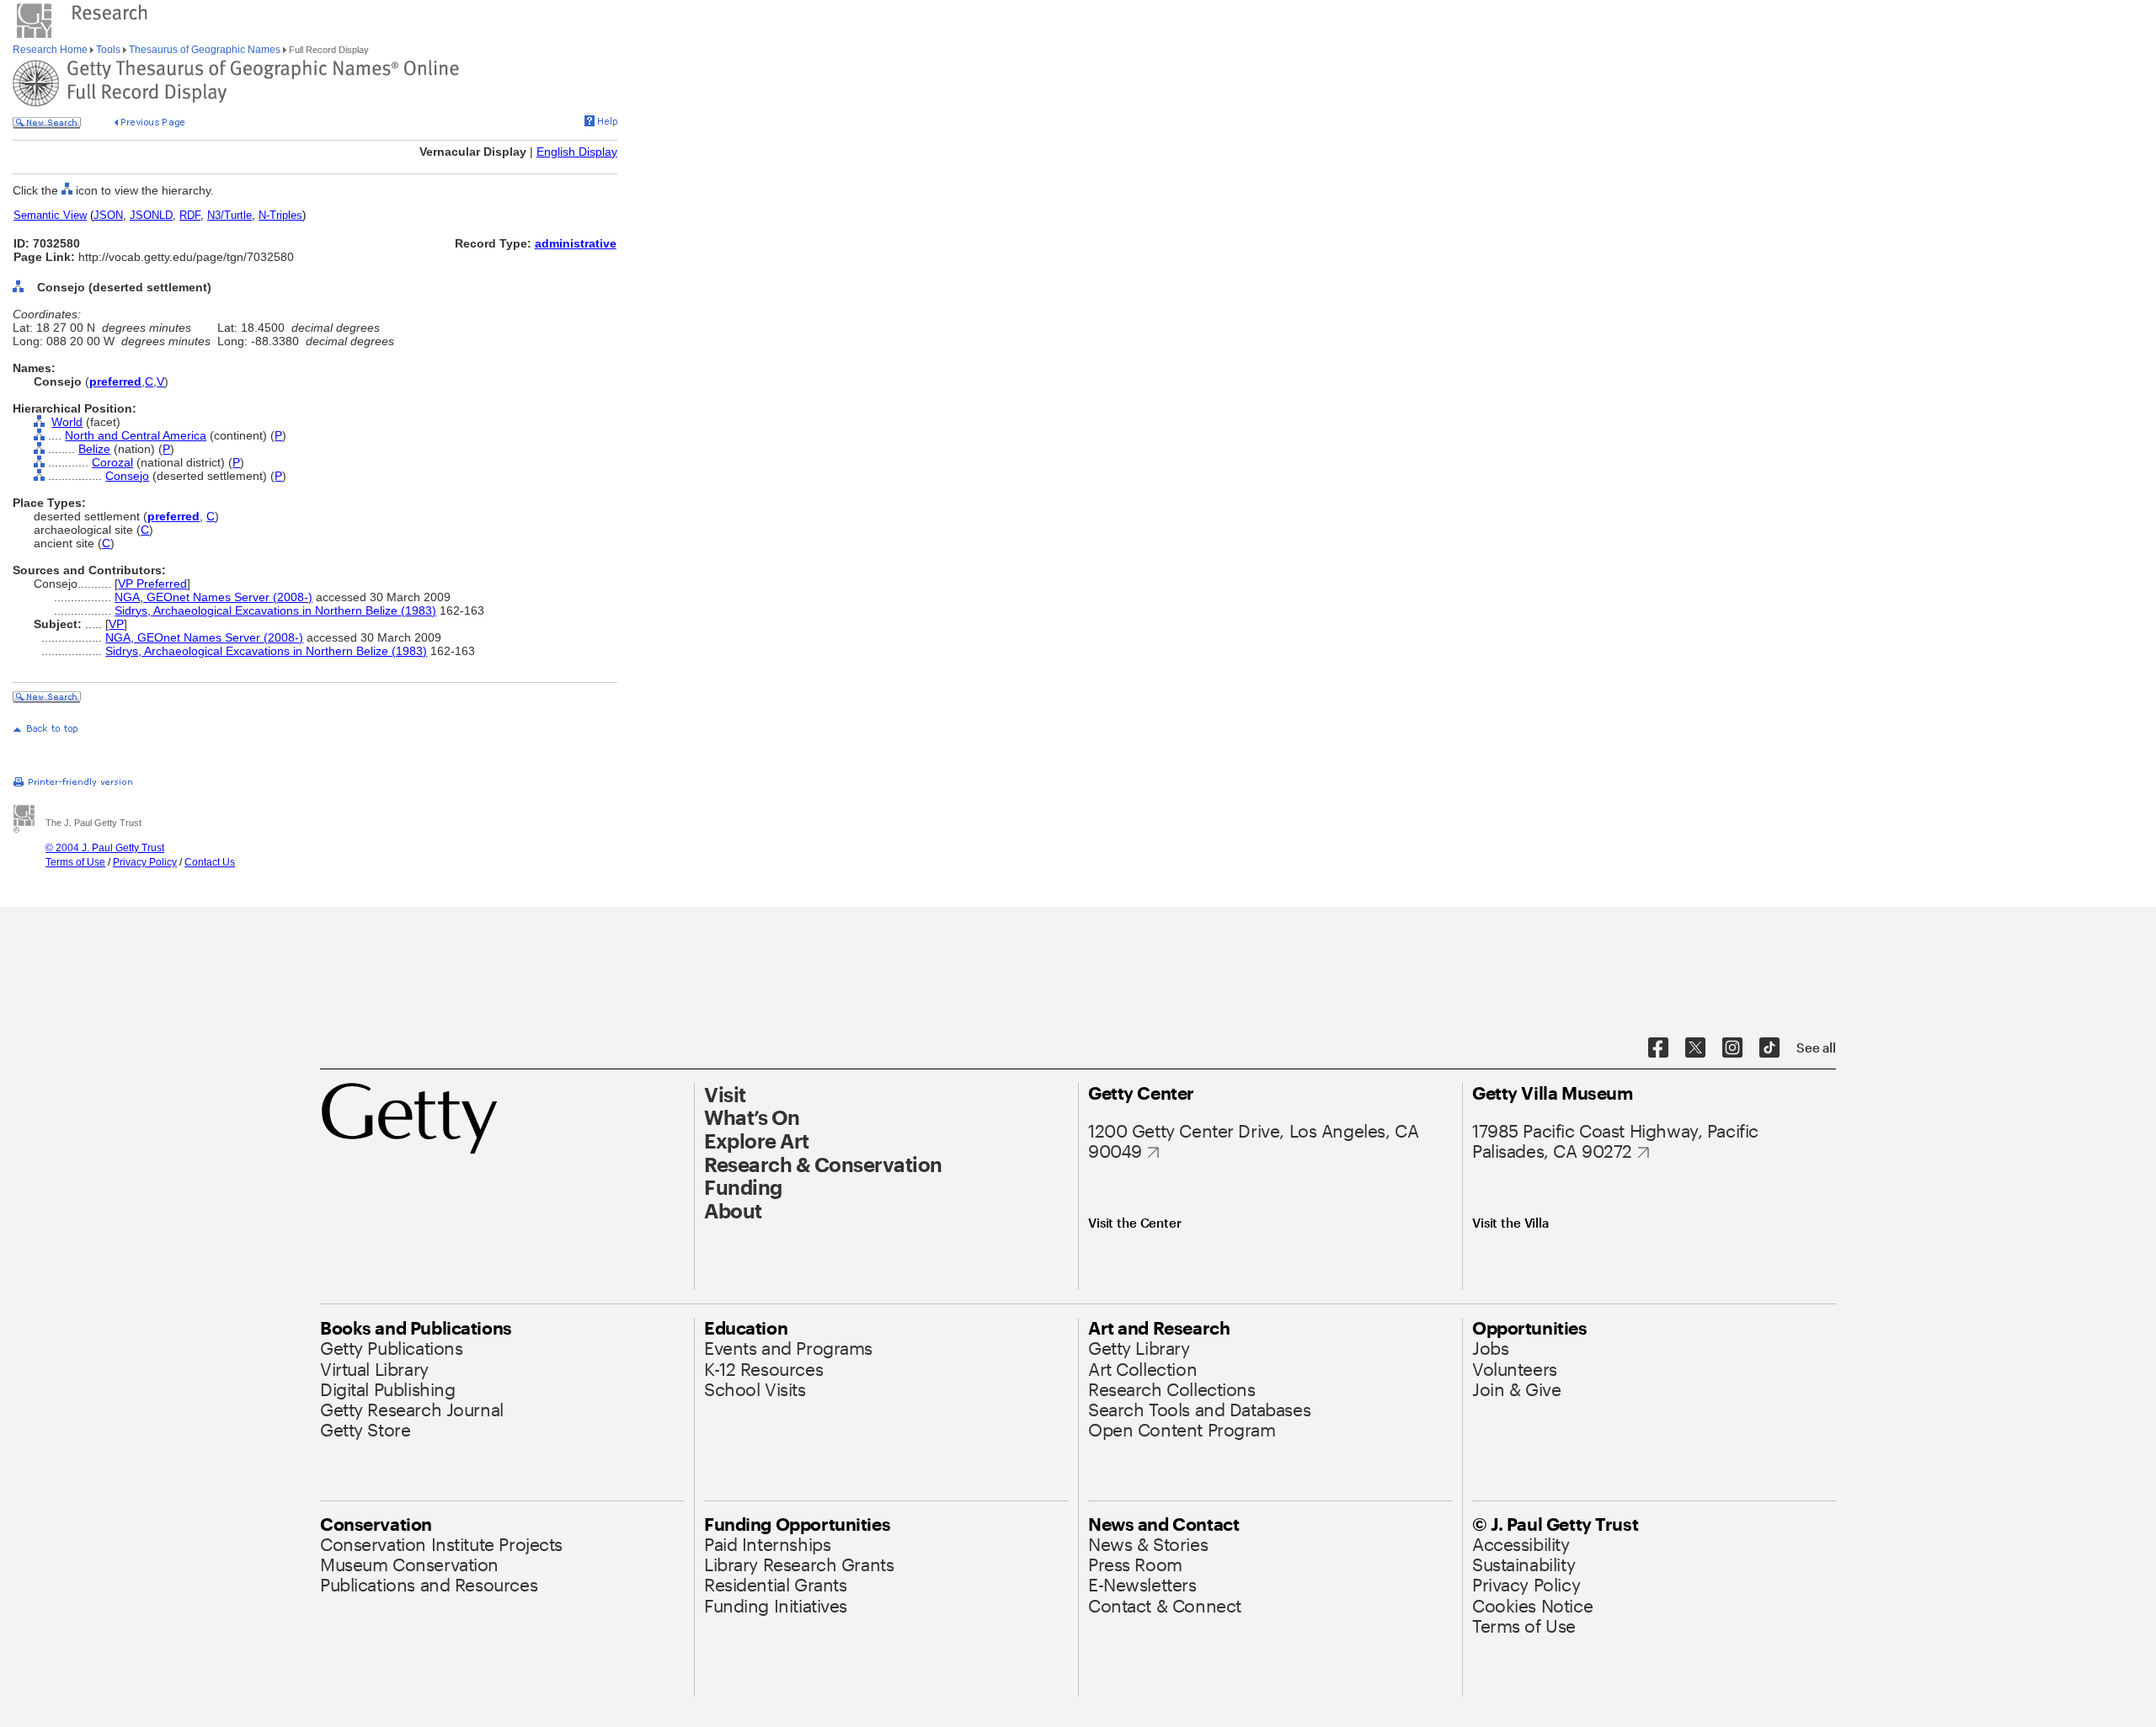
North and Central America (136, 435)
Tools (108, 50)
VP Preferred (152, 584)
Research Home (51, 50)
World (67, 422)
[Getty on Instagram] (1732, 1048)
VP (116, 624)
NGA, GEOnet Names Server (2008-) (213, 597)
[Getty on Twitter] (1695, 1048)
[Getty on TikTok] (1769, 1048)
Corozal (112, 462)
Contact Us (210, 862)
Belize (94, 449)
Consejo (127, 476)
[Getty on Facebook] (1658, 1048)
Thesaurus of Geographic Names (205, 50)
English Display (577, 152)
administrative (576, 243)
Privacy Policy (145, 862)
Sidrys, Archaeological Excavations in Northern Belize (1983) (275, 610)
